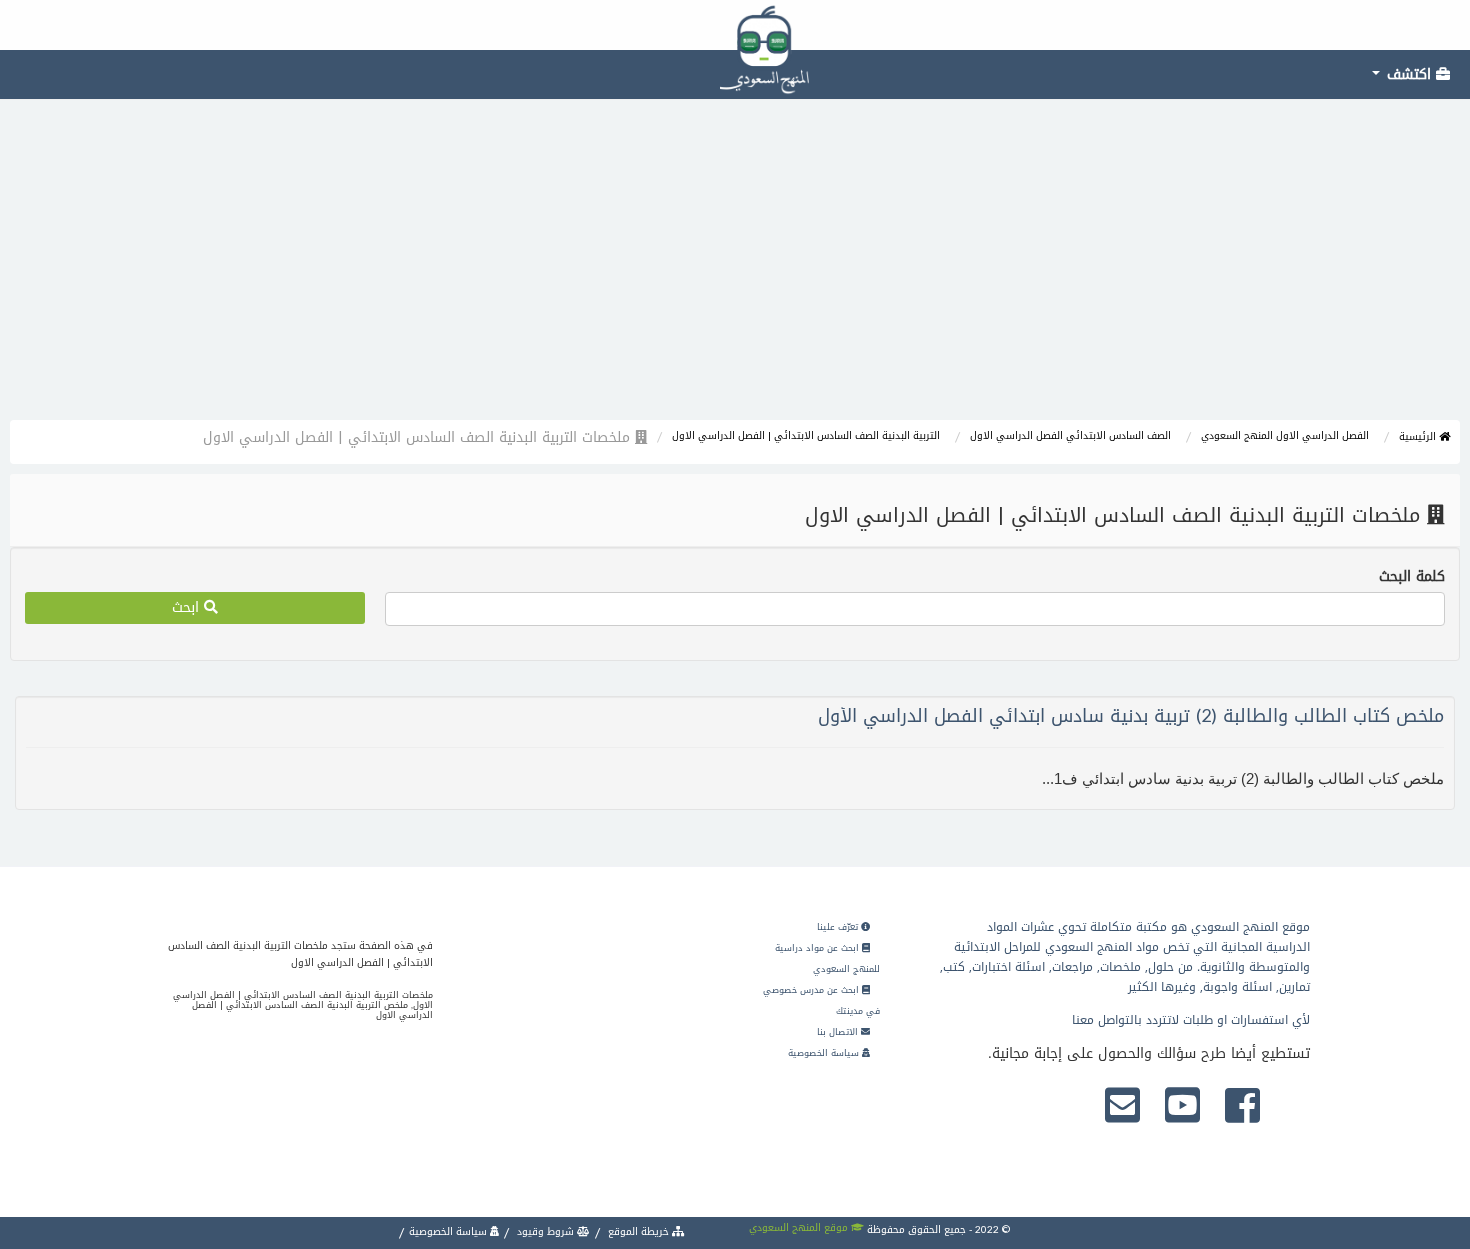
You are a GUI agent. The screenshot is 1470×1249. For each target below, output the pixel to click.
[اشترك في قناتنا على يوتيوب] (1182, 1107)
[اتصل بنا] (1122, 1107)
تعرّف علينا (839, 927)
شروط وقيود (545, 1231)
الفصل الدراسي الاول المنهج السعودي (1285, 435)
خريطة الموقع (638, 1231)
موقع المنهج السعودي (800, 1227)
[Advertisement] (735, 270)
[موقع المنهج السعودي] (735, 25)
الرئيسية (1419, 436)
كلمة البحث (1412, 577)
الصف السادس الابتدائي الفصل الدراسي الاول (1070, 435)
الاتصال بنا (839, 1032)
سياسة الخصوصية (825, 1053)
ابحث (188, 607)
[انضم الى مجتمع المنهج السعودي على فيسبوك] (1242, 1107)
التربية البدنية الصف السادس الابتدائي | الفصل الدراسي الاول (806, 435)
